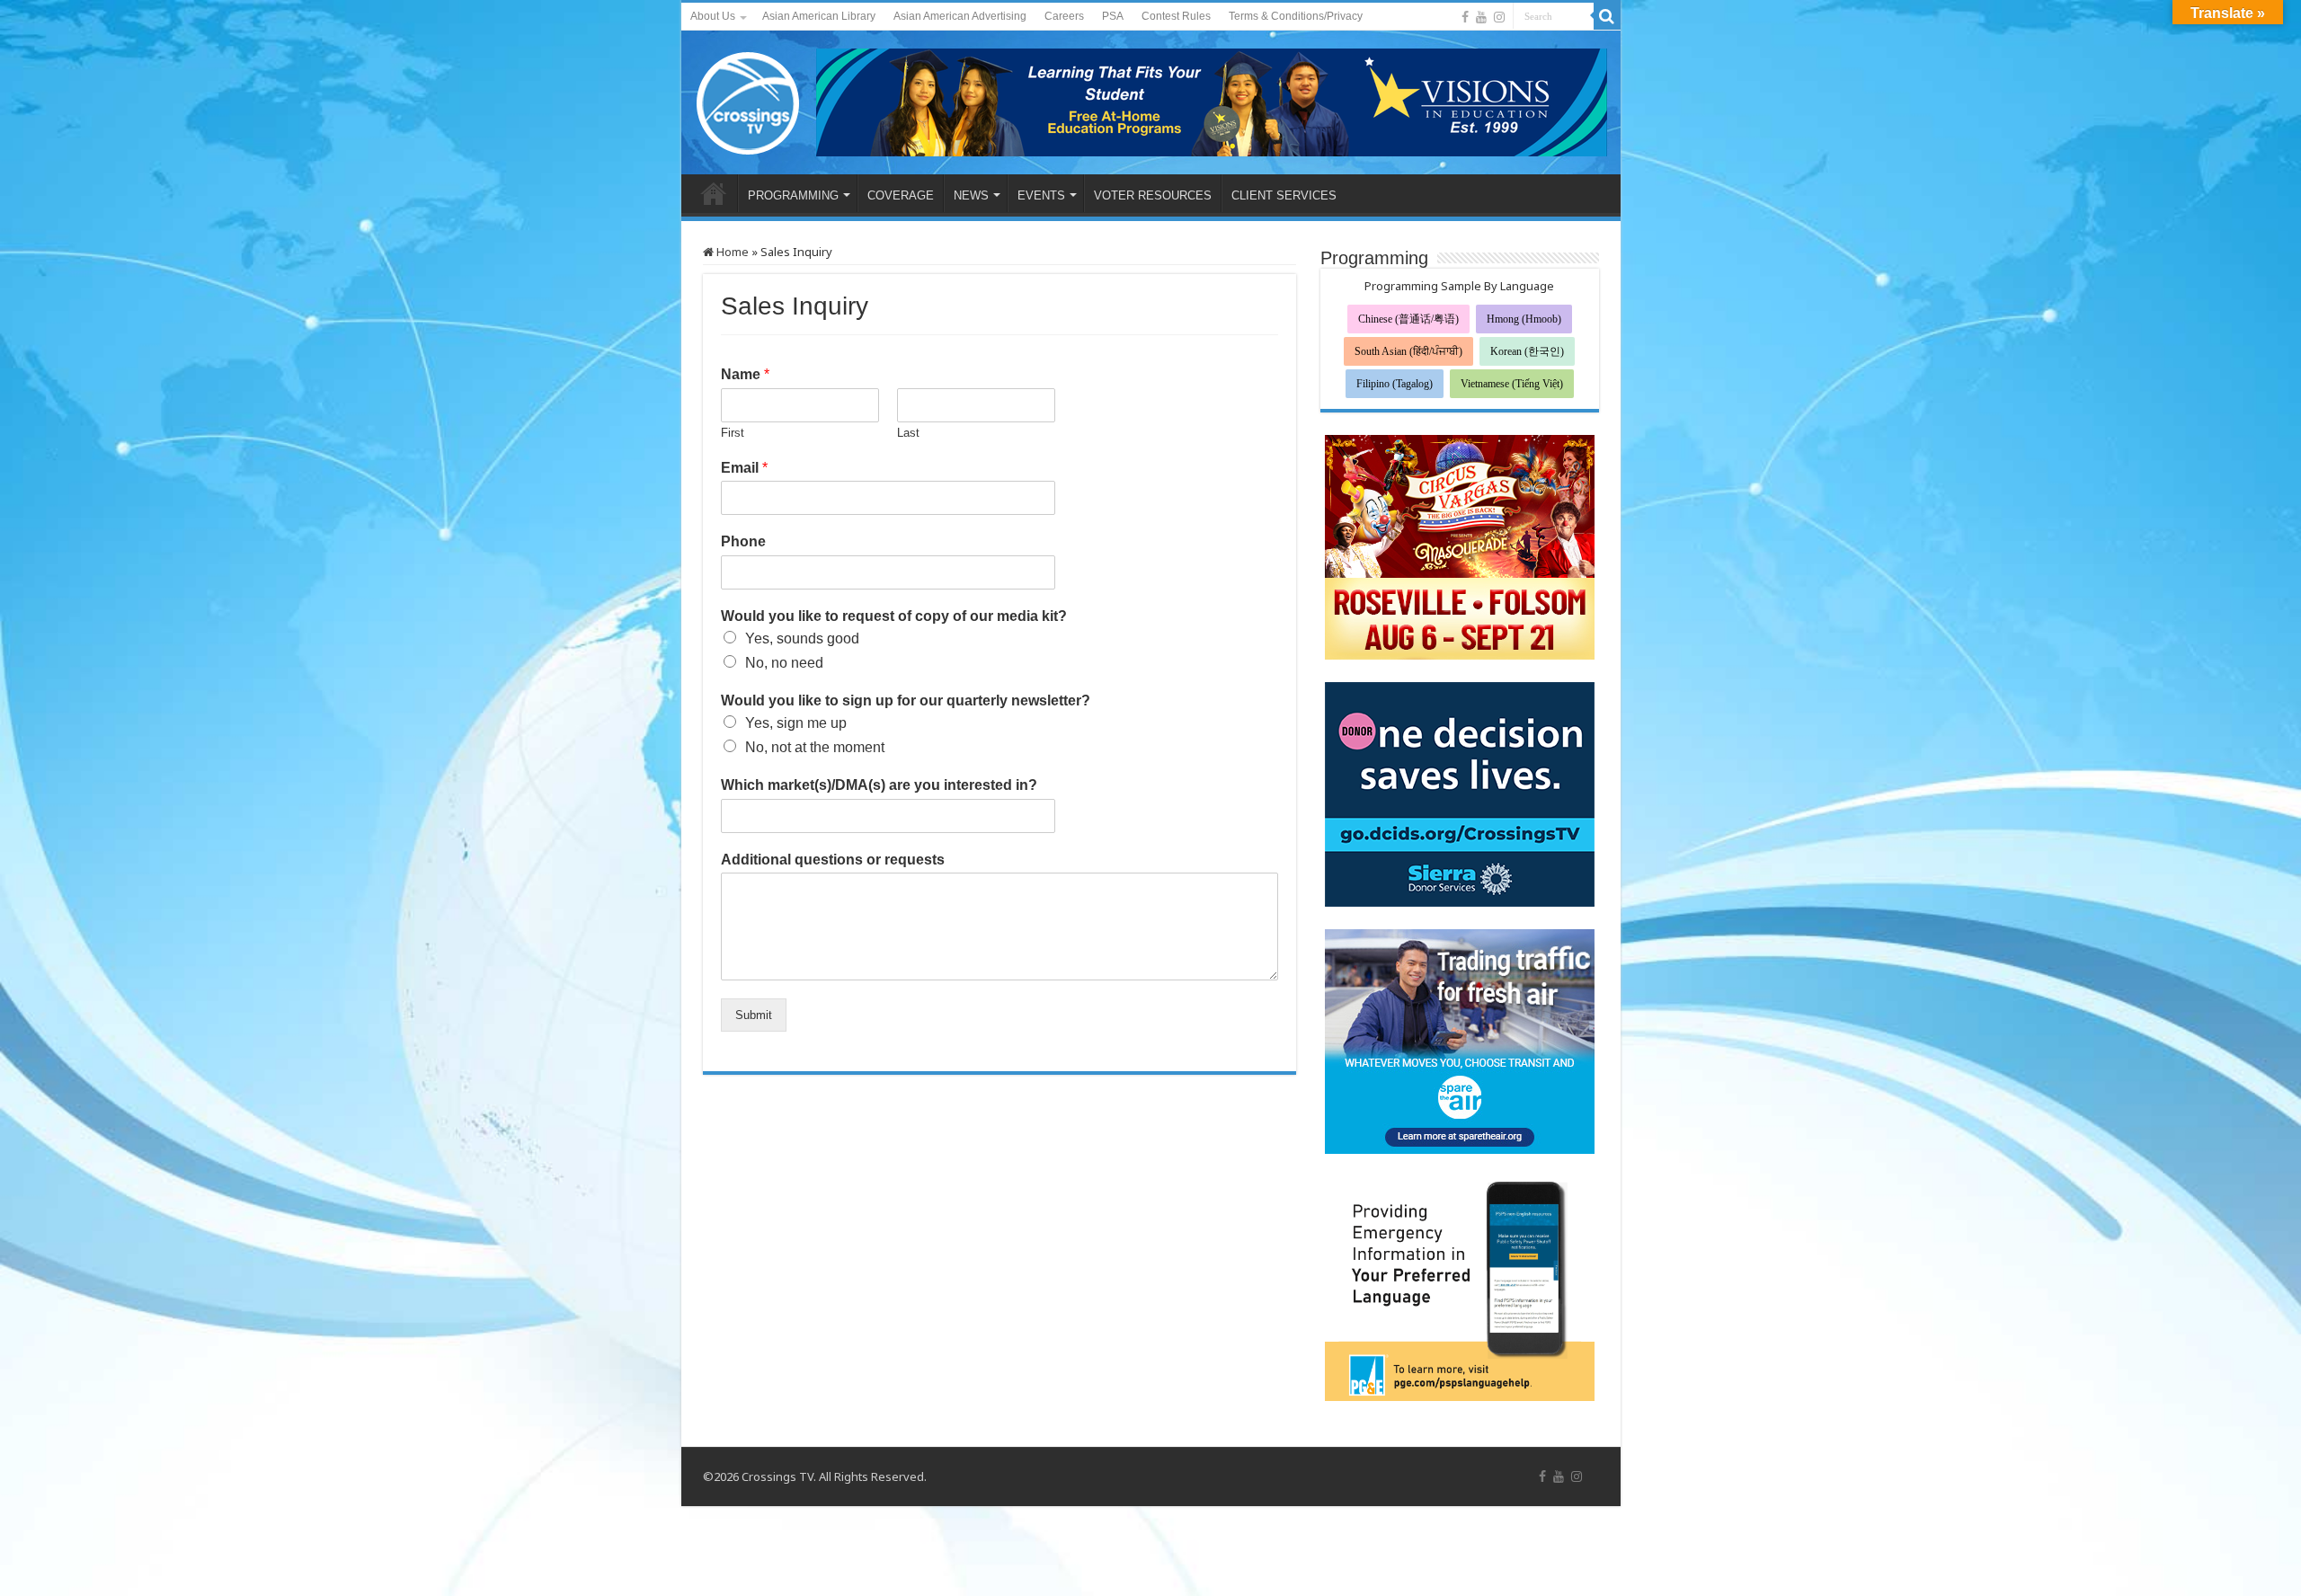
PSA (1113, 16)
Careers (1064, 16)
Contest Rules (1176, 16)
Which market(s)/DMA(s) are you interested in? (879, 785)
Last (908, 433)
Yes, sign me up (796, 723)
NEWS (971, 195)
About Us (713, 16)
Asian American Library (819, 16)
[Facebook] (1465, 17)
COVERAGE (901, 195)
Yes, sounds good (802, 638)
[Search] (1607, 16)
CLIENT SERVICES (1284, 195)
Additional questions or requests (833, 860)
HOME (714, 193)
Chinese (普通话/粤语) (1408, 319)
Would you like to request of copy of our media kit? (894, 616)
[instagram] (1499, 17)
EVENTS (1041, 195)
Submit (754, 1015)
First (733, 433)
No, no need (784, 663)
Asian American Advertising (960, 16)
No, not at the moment (815, 747)
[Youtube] (1481, 17)
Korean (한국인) (1527, 351)
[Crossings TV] (749, 99)
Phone (743, 541)
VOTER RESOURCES (1153, 195)
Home (731, 252)
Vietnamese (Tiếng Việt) (1512, 384)
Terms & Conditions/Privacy (1296, 16)
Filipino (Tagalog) (1395, 384)
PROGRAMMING (793, 195)
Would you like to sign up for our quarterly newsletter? (906, 700)
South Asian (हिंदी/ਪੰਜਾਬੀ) (1408, 351)
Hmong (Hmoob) (1524, 319)
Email (744, 468)
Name (745, 374)
